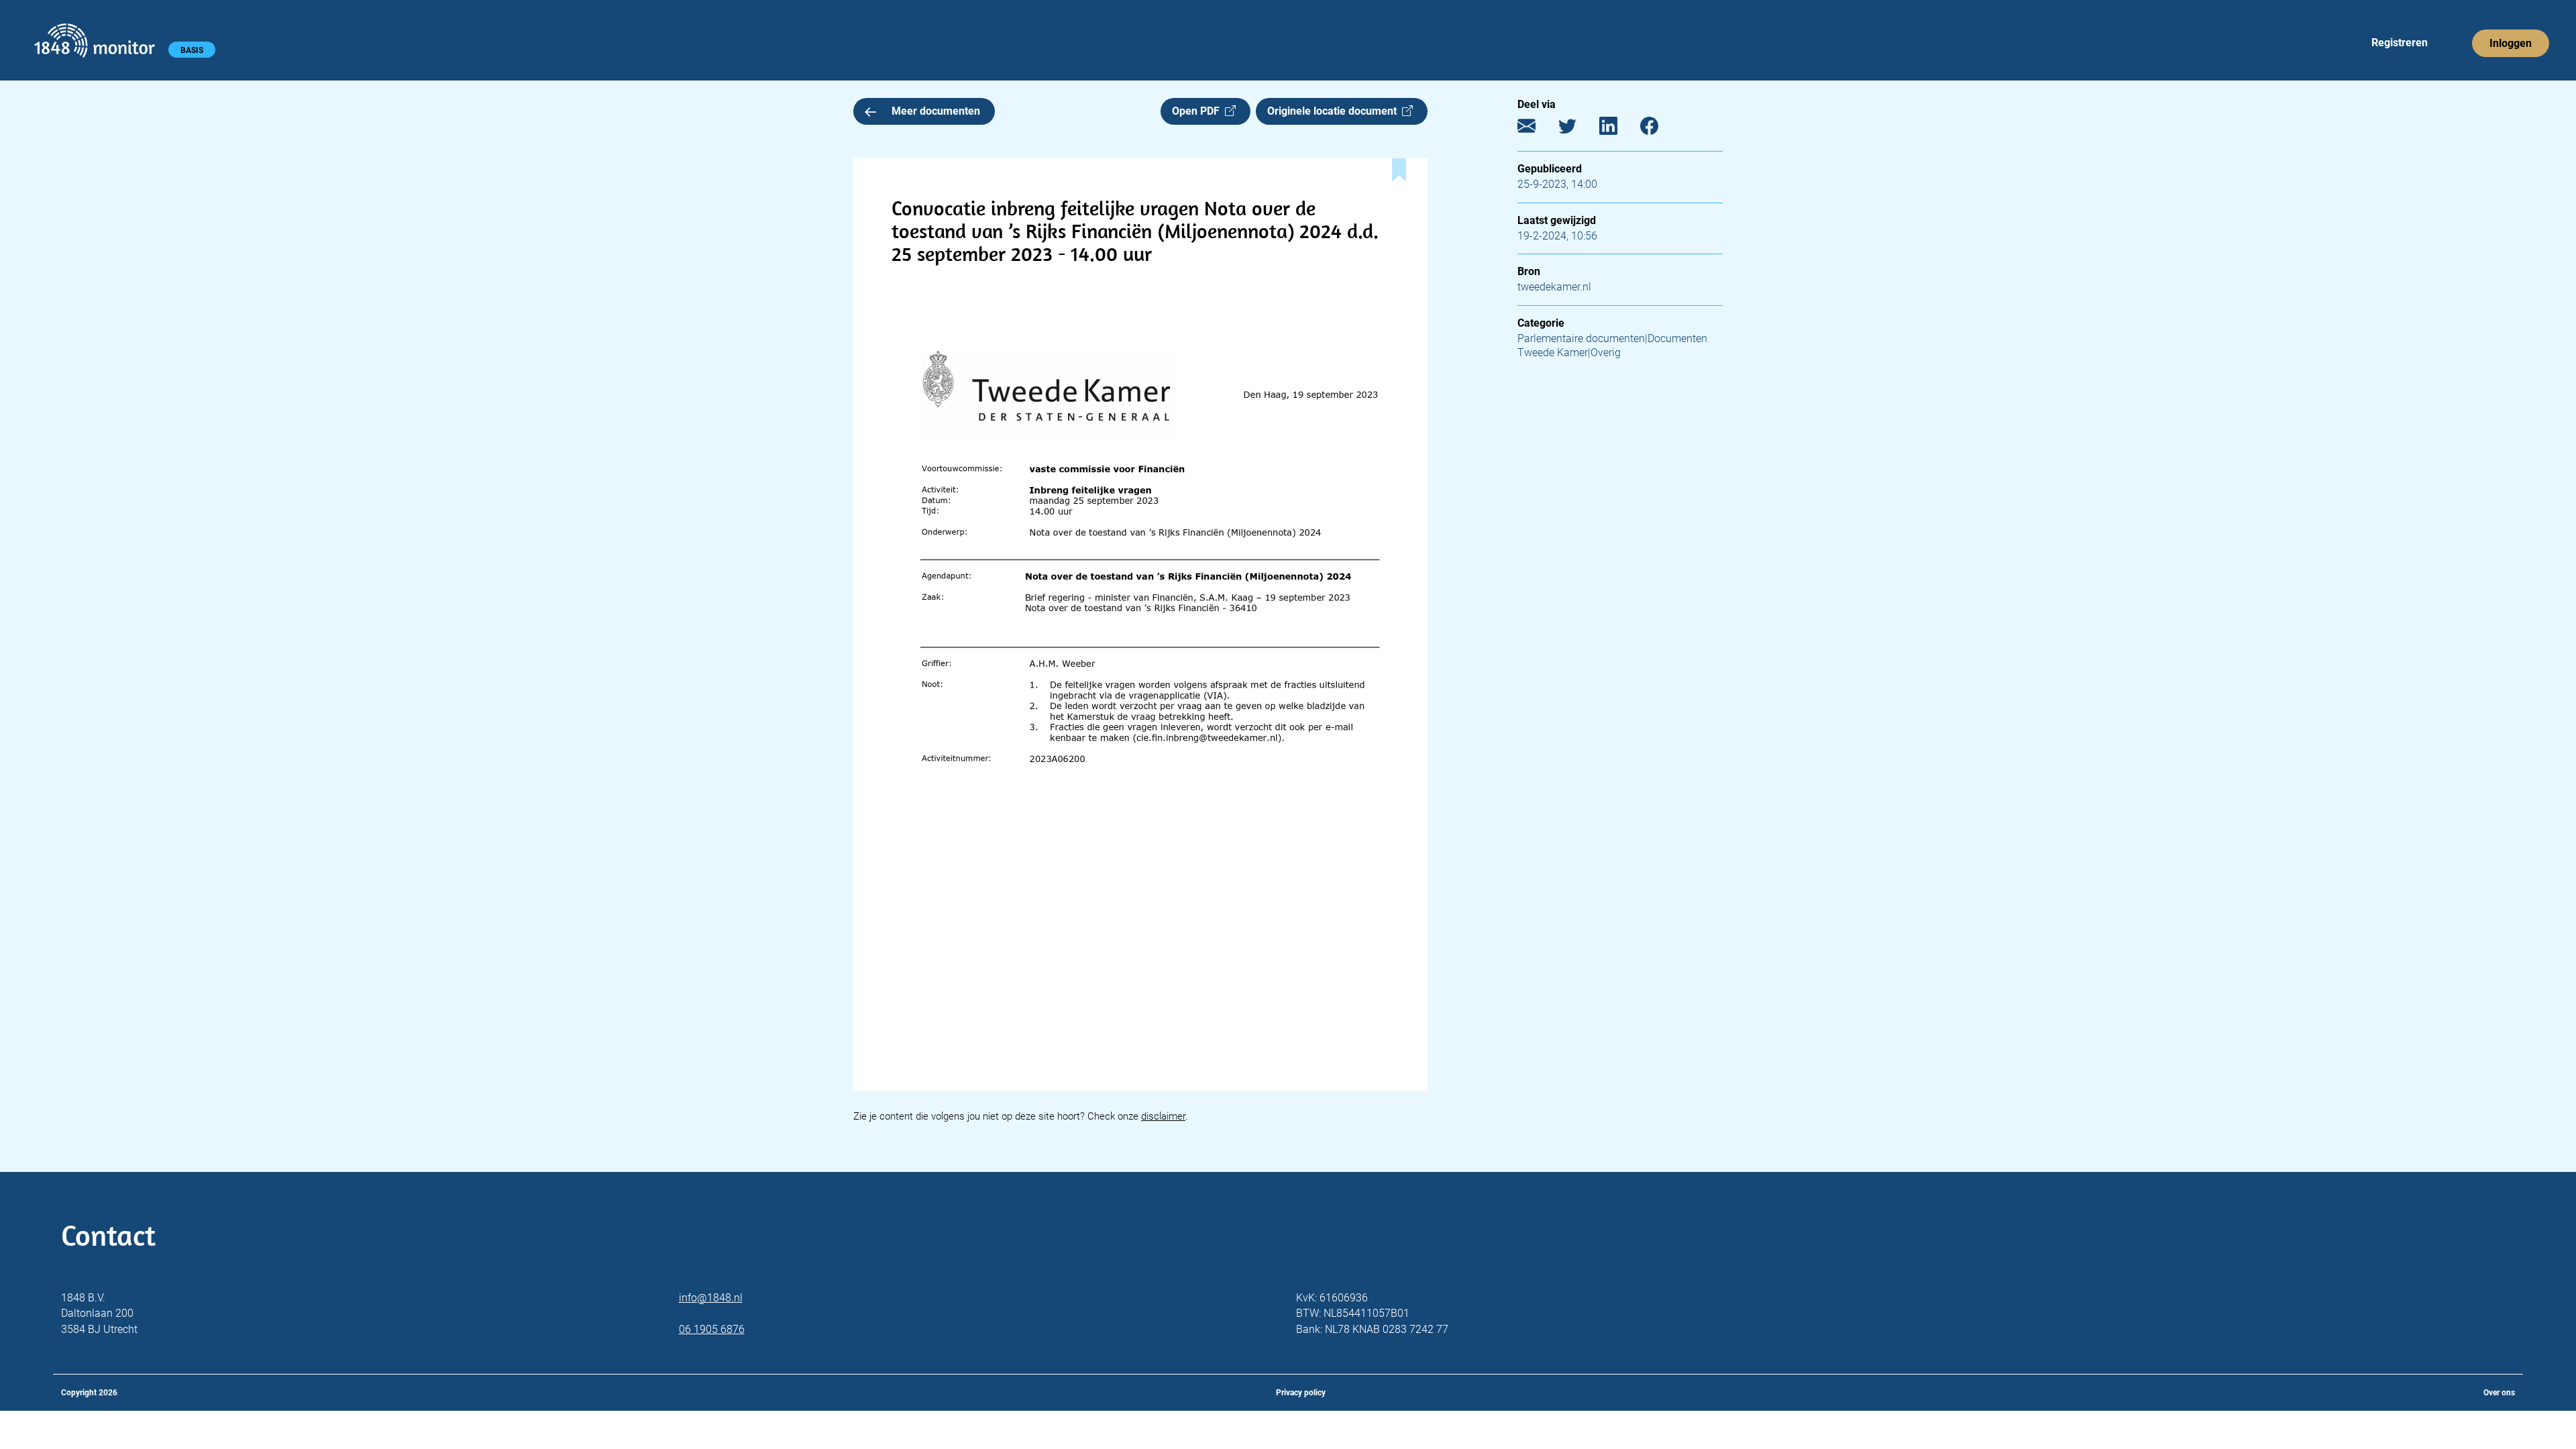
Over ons (2499, 1393)
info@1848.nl (711, 1298)
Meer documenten (936, 111)
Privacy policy (1301, 1393)
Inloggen (2511, 43)
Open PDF (1198, 111)
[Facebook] (1659, 129)
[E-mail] (1537, 129)
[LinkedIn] (1618, 129)
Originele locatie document (1335, 111)
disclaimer (1163, 1116)
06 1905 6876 (712, 1329)
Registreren (2400, 43)
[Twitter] (1577, 129)
